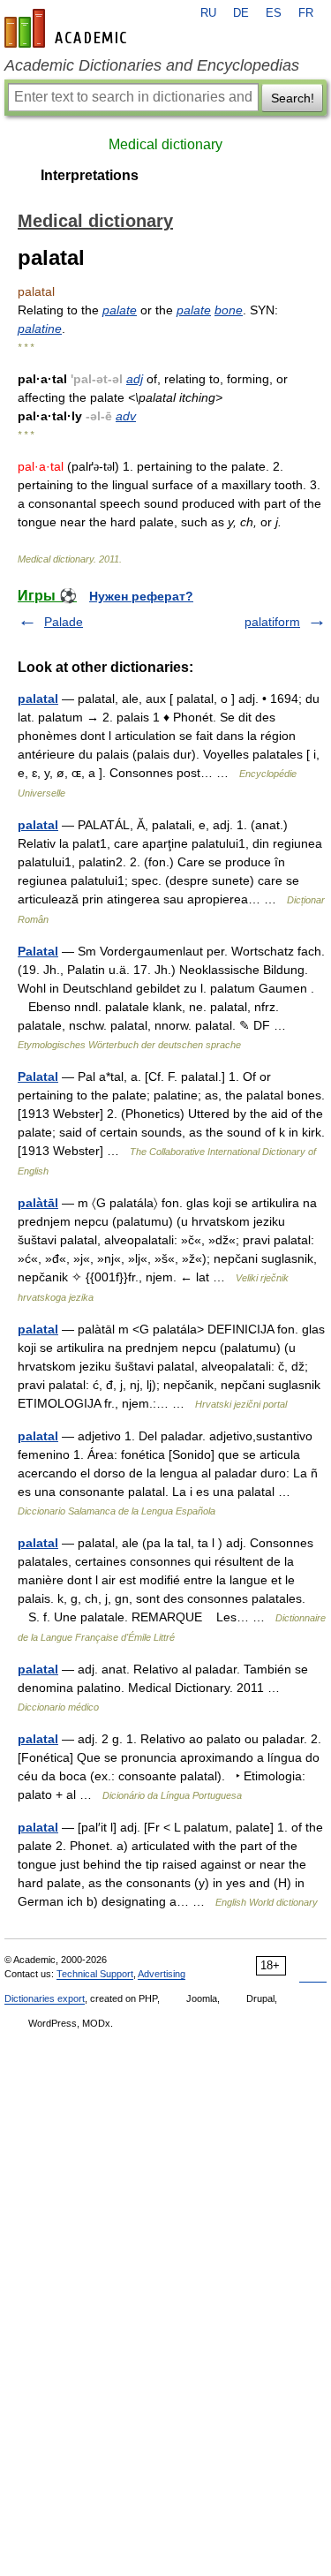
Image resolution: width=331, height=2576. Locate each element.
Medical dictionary (165, 144)
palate (120, 310)
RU (208, 13)
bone (229, 310)
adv (126, 416)
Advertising (162, 1974)
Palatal (38, 951)
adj (135, 379)
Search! (293, 98)
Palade (64, 622)
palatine (40, 329)
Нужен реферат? (141, 596)
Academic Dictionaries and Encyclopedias (152, 65)
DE (241, 13)
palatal (38, 699)
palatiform (272, 622)
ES (274, 13)
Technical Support (95, 1974)
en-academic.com (68, 28)
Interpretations (90, 175)
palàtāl (38, 1203)
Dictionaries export (45, 1998)
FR (306, 13)
